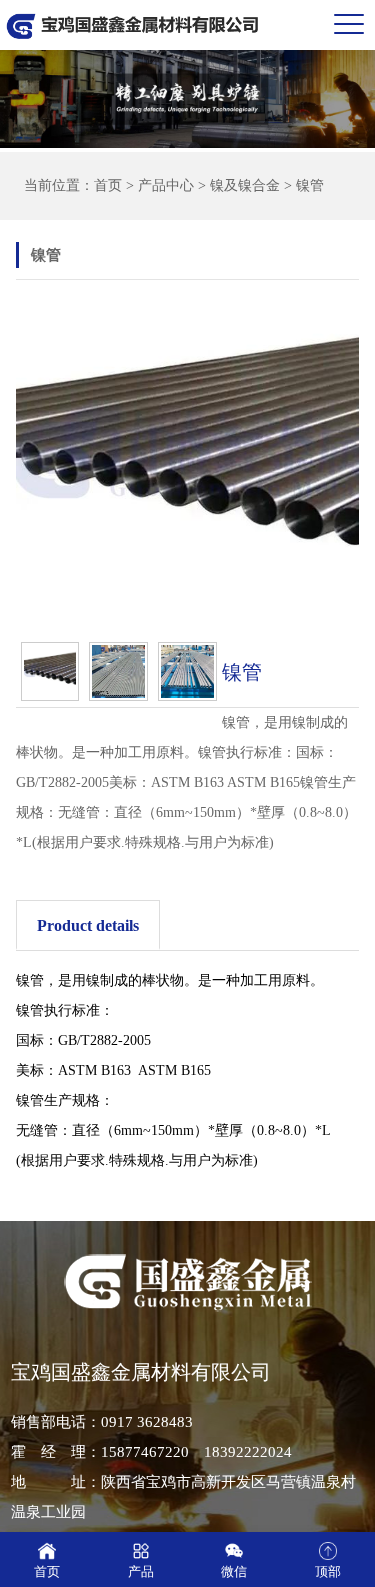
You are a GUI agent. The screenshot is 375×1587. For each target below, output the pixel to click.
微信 (234, 1571)
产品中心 (166, 185)
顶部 (328, 1571)
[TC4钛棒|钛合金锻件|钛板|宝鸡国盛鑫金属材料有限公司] (133, 24)
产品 (141, 1571)
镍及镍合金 (245, 185)
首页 (108, 185)
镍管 (310, 185)
